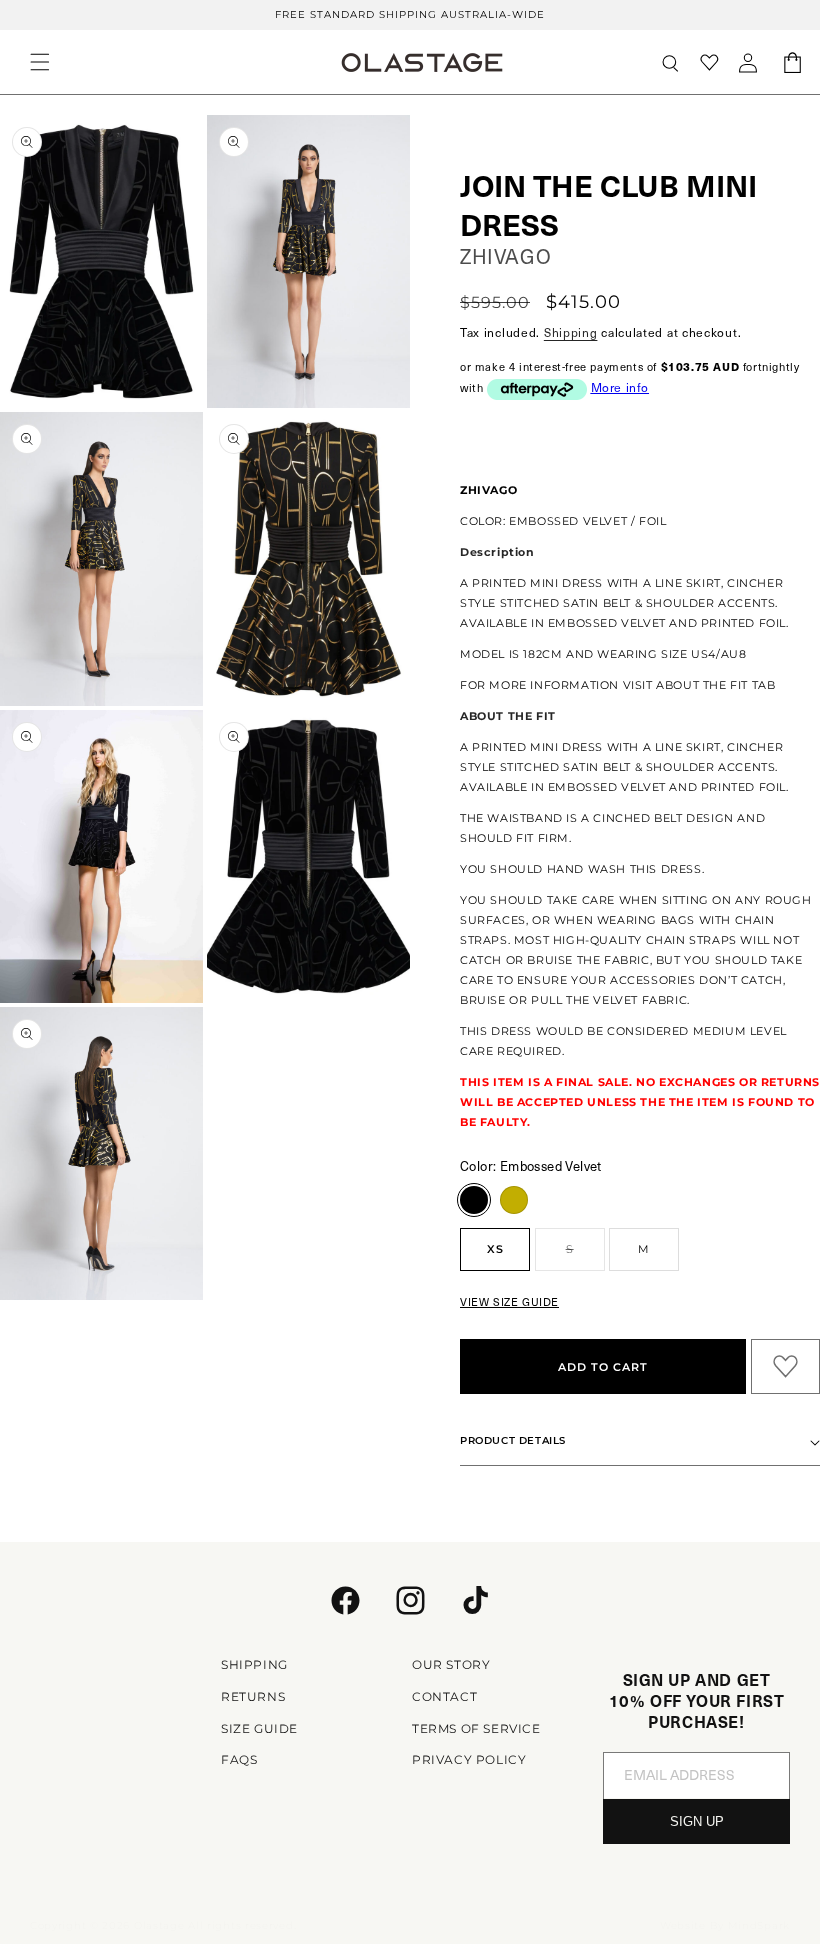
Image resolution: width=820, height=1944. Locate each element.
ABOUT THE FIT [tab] (508, 716)
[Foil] (514, 1200)
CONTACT (444, 1696)
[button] (40, 62)
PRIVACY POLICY (469, 1759)
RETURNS (253, 1696)
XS (495, 1249)
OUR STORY (451, 1664)
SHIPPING (254, 1664)
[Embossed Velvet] (474, 1200)
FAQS (239, 1759)
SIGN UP (697, 1821)
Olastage (159, 1925)
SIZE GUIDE (259, 1728)
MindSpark (759, 1925)
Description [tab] (497, 552)
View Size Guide (509, 1301)
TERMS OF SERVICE (476, 1728)
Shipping (571, 332)
